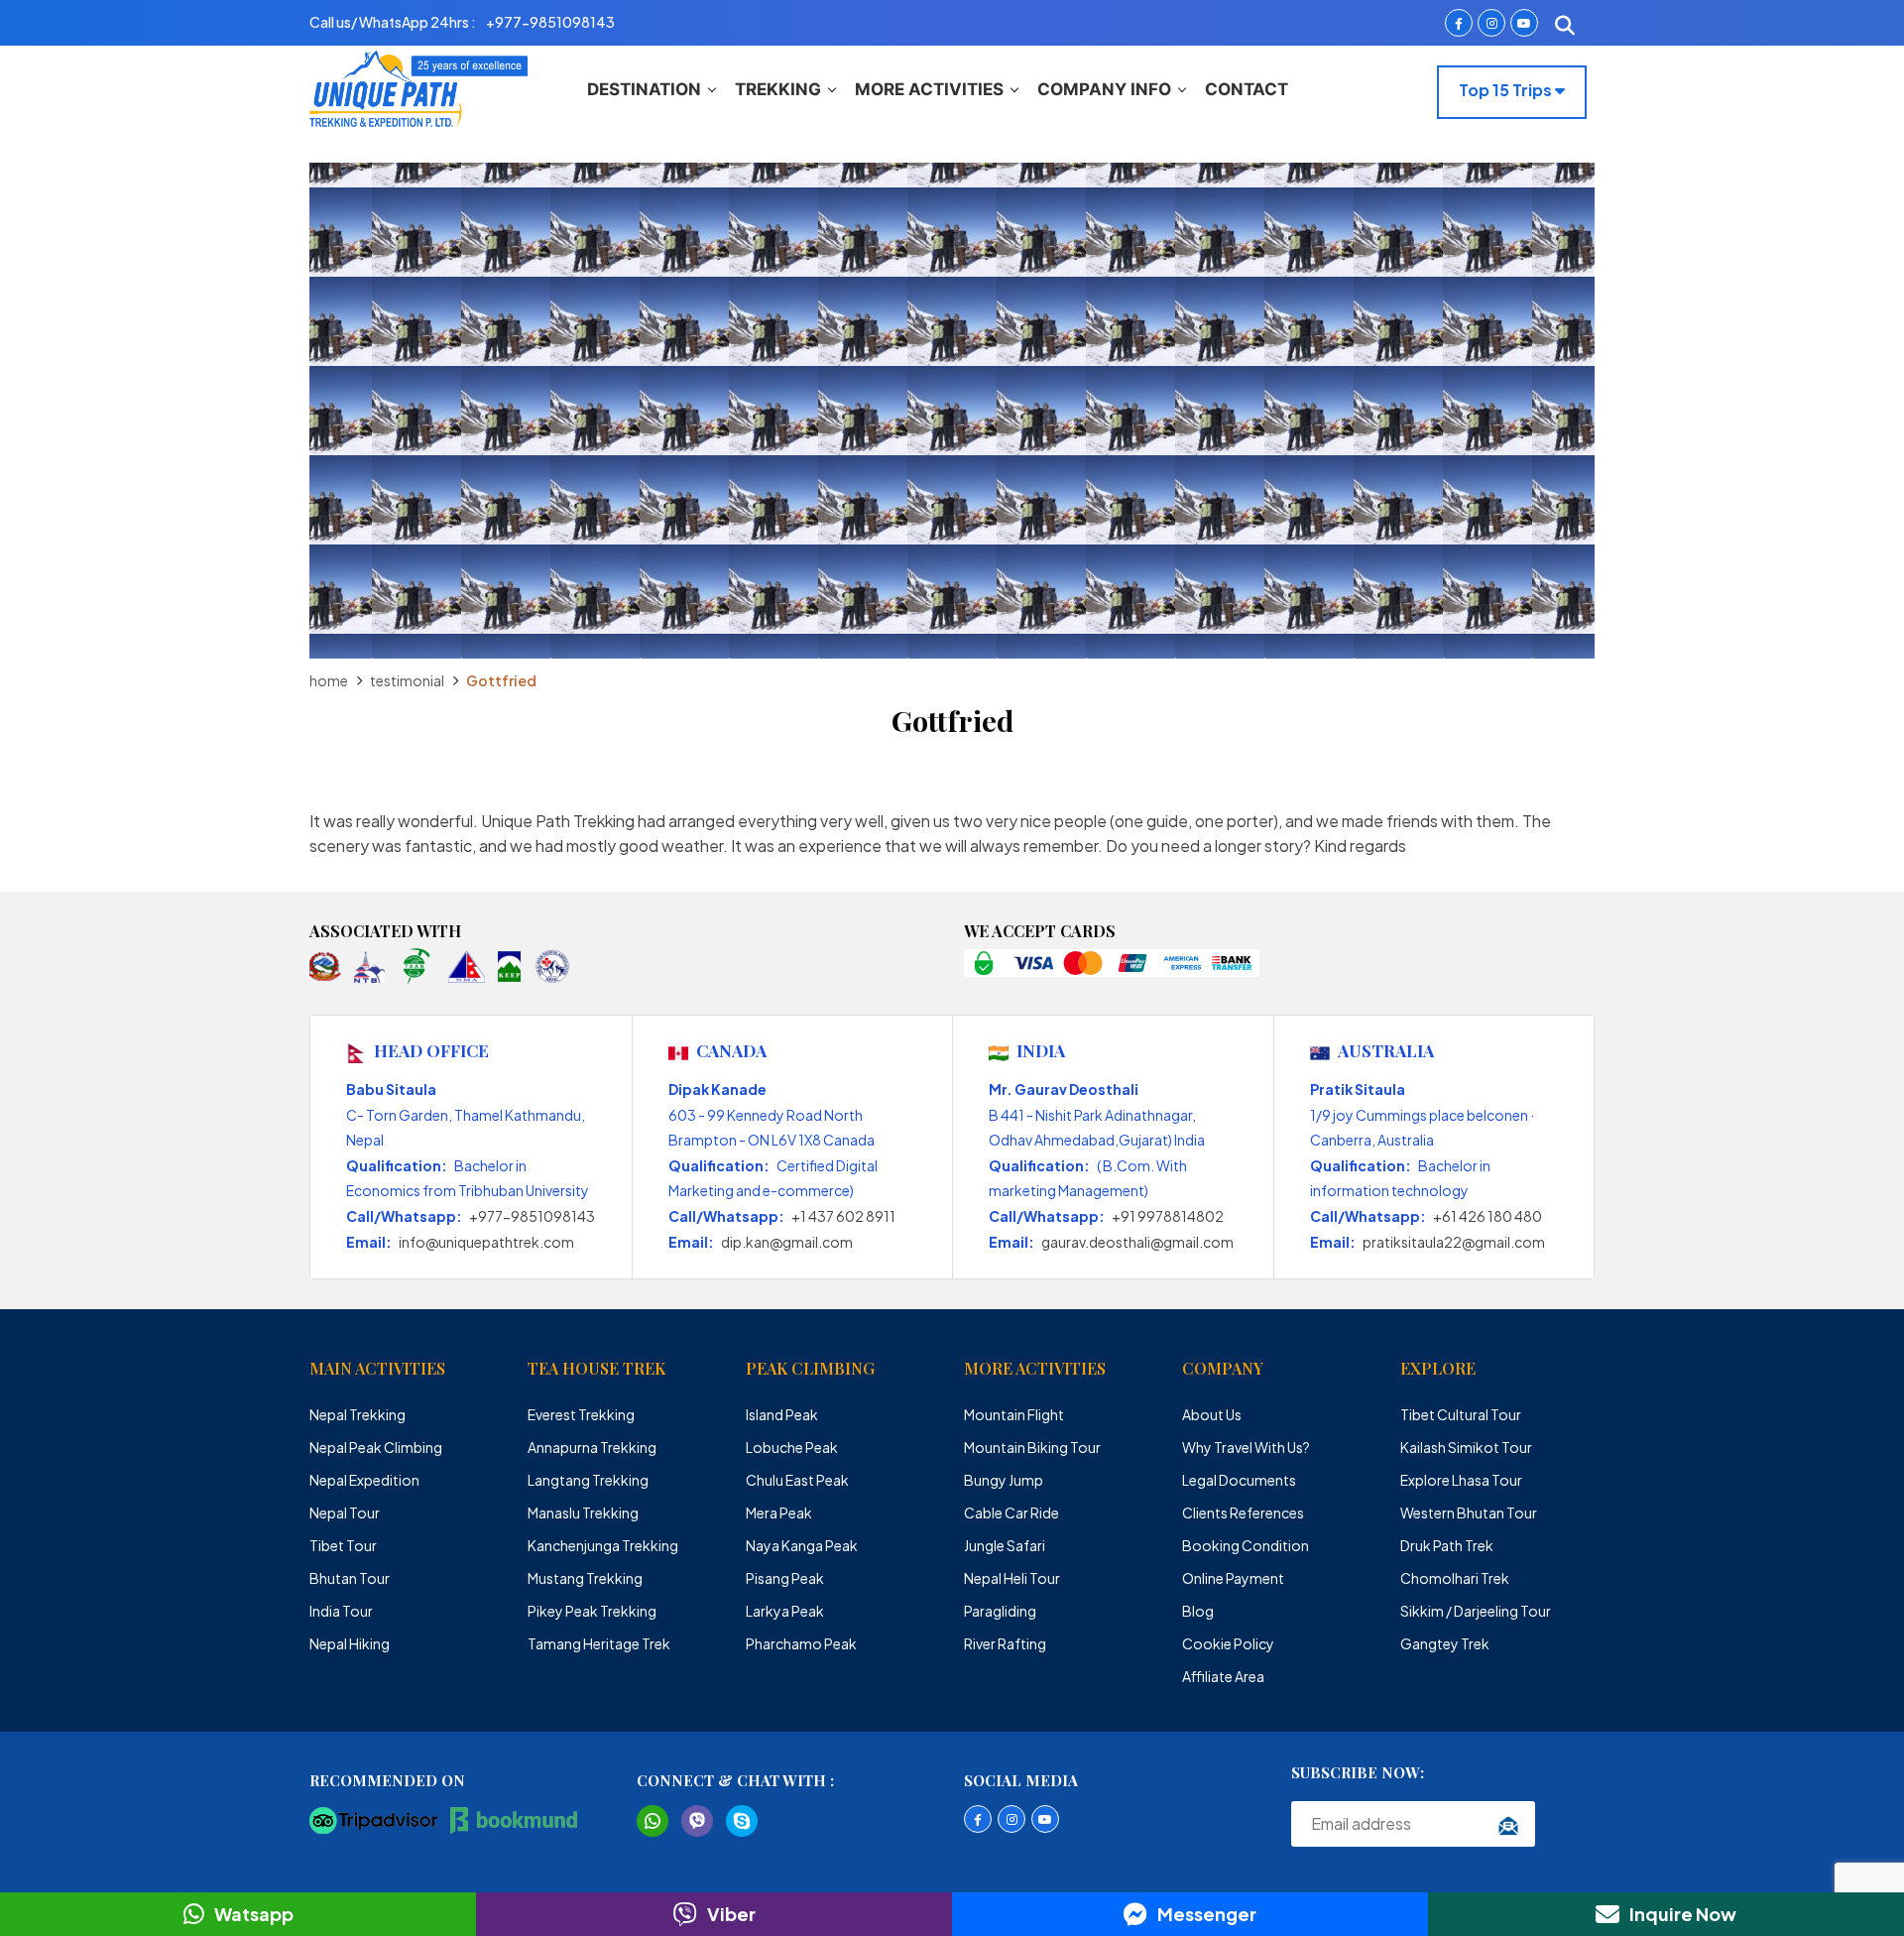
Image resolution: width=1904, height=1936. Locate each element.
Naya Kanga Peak (802, 1545)
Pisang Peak (785, 1578)
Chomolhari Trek (1455, 1578)
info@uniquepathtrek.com (486, 1242)
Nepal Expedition (364, 1480)
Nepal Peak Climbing (376, 1447)
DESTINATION (644, 89)
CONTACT (1247, 89)
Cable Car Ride (1011, 1512)
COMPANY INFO (1104, 89)
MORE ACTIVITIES (929, 89)
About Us (1212, 1414)
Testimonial (407, 680)
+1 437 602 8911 (843, 1216)
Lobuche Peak (792, 1447)
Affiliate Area (1223, 1676)
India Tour (341, 1611)
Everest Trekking (581, 1414)
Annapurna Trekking (592, 1447)
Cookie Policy (1228, 1643)
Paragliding (1000, 1611)
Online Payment (1233, 1578)
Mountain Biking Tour (1032, 1447)
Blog (1198, 1611)
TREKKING (778, 89)
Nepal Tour (345, 1512)
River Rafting (1005, 1643)
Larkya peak (785, 1611)
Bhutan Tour (350, 1578)
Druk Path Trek (1447, 1545)
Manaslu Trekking (583, 1512)
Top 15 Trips (1507, 90)
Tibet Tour (343, 1545)
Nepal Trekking (357, 1414)
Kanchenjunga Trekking (603, 1545)
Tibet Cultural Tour (1461, 1414)
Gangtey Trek (1445, 1643)
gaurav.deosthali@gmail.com (1137, 1242)
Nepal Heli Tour (1012, 1578)
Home (329, 680)
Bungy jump (1004, 1480)
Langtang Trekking (588, 1480)
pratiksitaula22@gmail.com (1454, 1242)
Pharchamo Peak (801, 1643)
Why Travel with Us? (1246, 1447)
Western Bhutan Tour (1469, 1512)
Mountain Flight (1014, 1414)
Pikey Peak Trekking (592, 1611)
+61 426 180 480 (1487, 1216)
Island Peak (782, 1414)
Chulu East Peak (797, 1480)
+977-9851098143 (532, 1216)
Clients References (1243, 1512)
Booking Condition (1246, 1545)
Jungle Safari (1005, 1545)
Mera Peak (779, 1512)
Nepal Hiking (350, 1643)
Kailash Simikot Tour (1466, 1447)
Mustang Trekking (585, 1578)
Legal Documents (1239, 1480)
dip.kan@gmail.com (787, 1242)
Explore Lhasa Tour (1461, 1480)
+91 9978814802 (1168, 1216)
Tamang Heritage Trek (599, 1643)
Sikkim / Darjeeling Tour (1476, 1611)
